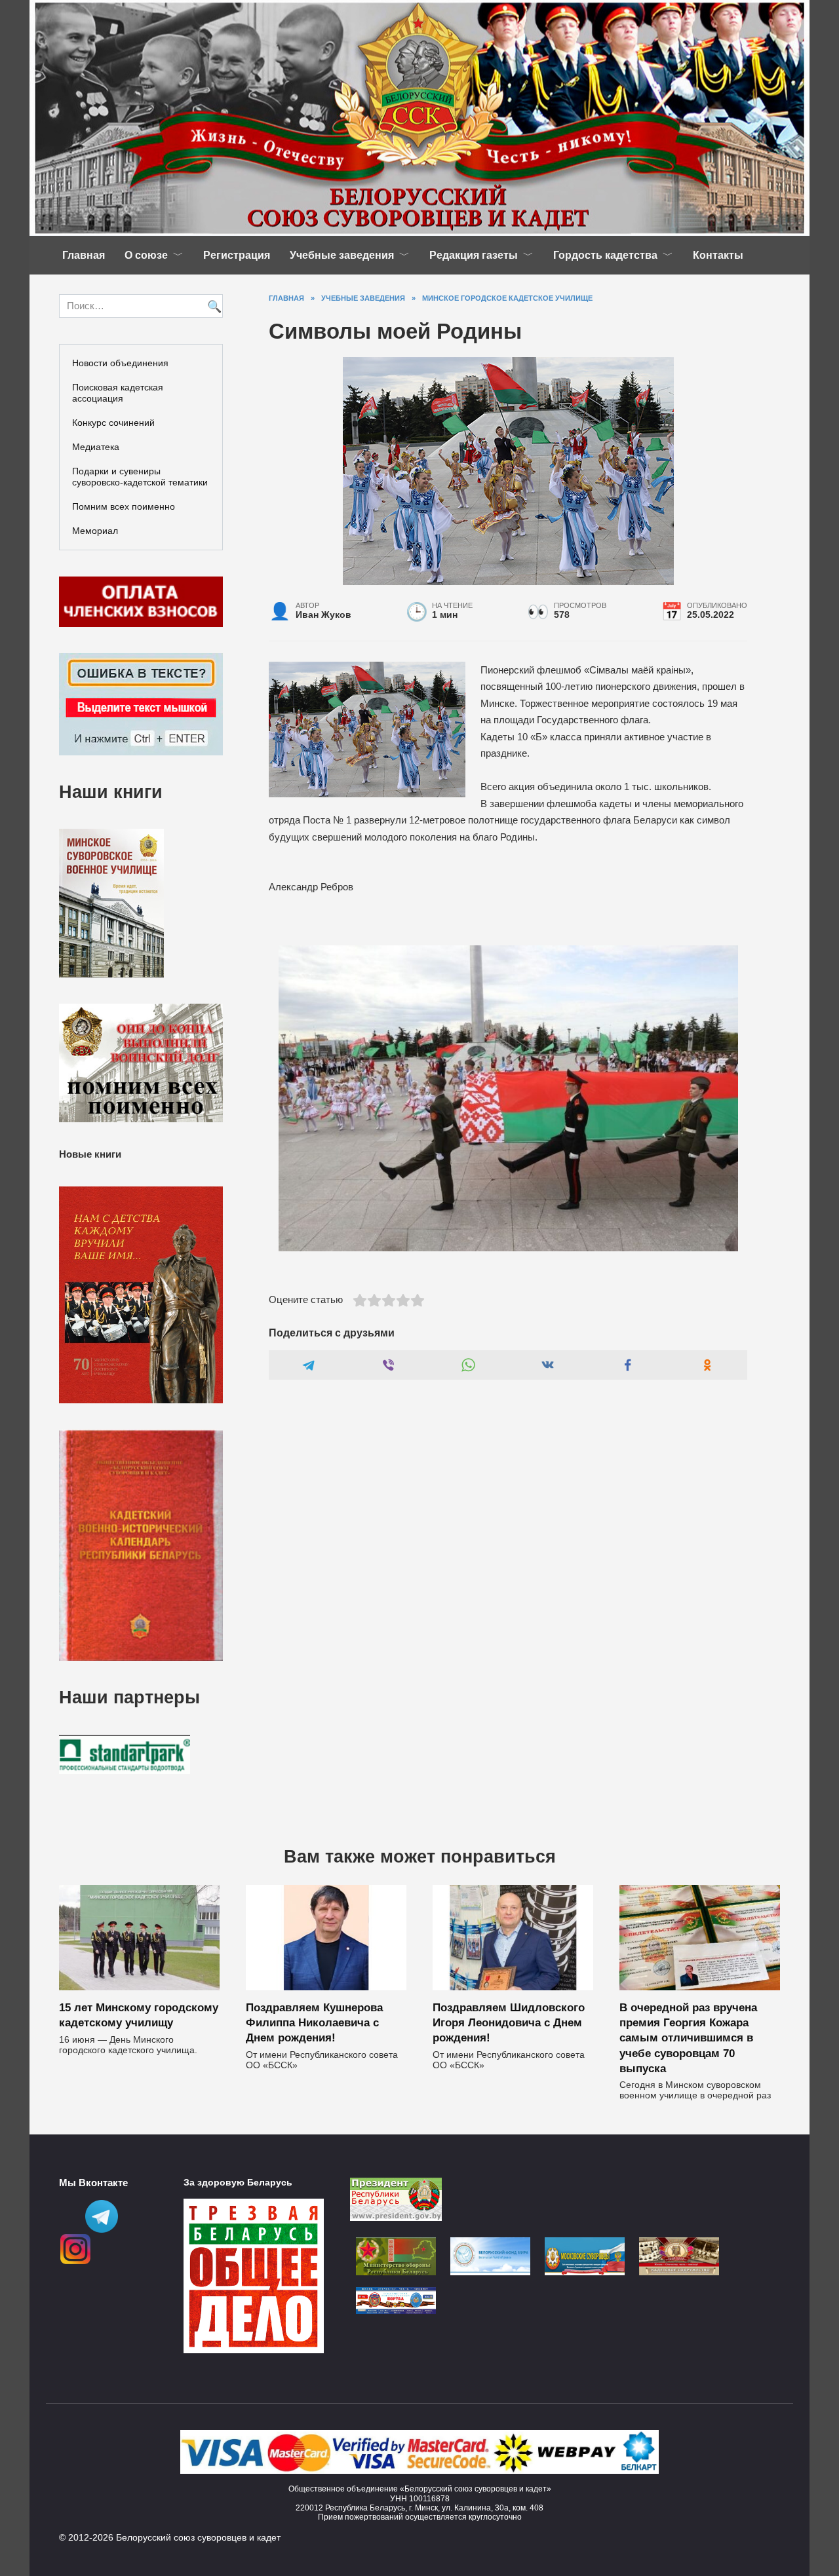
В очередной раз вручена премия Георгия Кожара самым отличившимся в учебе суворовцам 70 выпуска (688, 2037)
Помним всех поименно (124, 506)
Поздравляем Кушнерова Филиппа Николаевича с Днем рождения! (314, 2022)
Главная (84, 255)
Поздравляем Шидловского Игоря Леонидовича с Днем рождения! (509, 2022)
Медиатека (96, 447)
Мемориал (95, 531)
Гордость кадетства (605, 255)
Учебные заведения (342, 255)
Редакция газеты (474, 255)
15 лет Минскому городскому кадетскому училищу (139, 2015)
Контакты (718, 255)
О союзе (146, 255)
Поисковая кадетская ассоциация (118, 393)
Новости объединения (120, 363)
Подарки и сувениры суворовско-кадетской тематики (140, 477)
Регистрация (237, 255)
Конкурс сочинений (113, 423)
